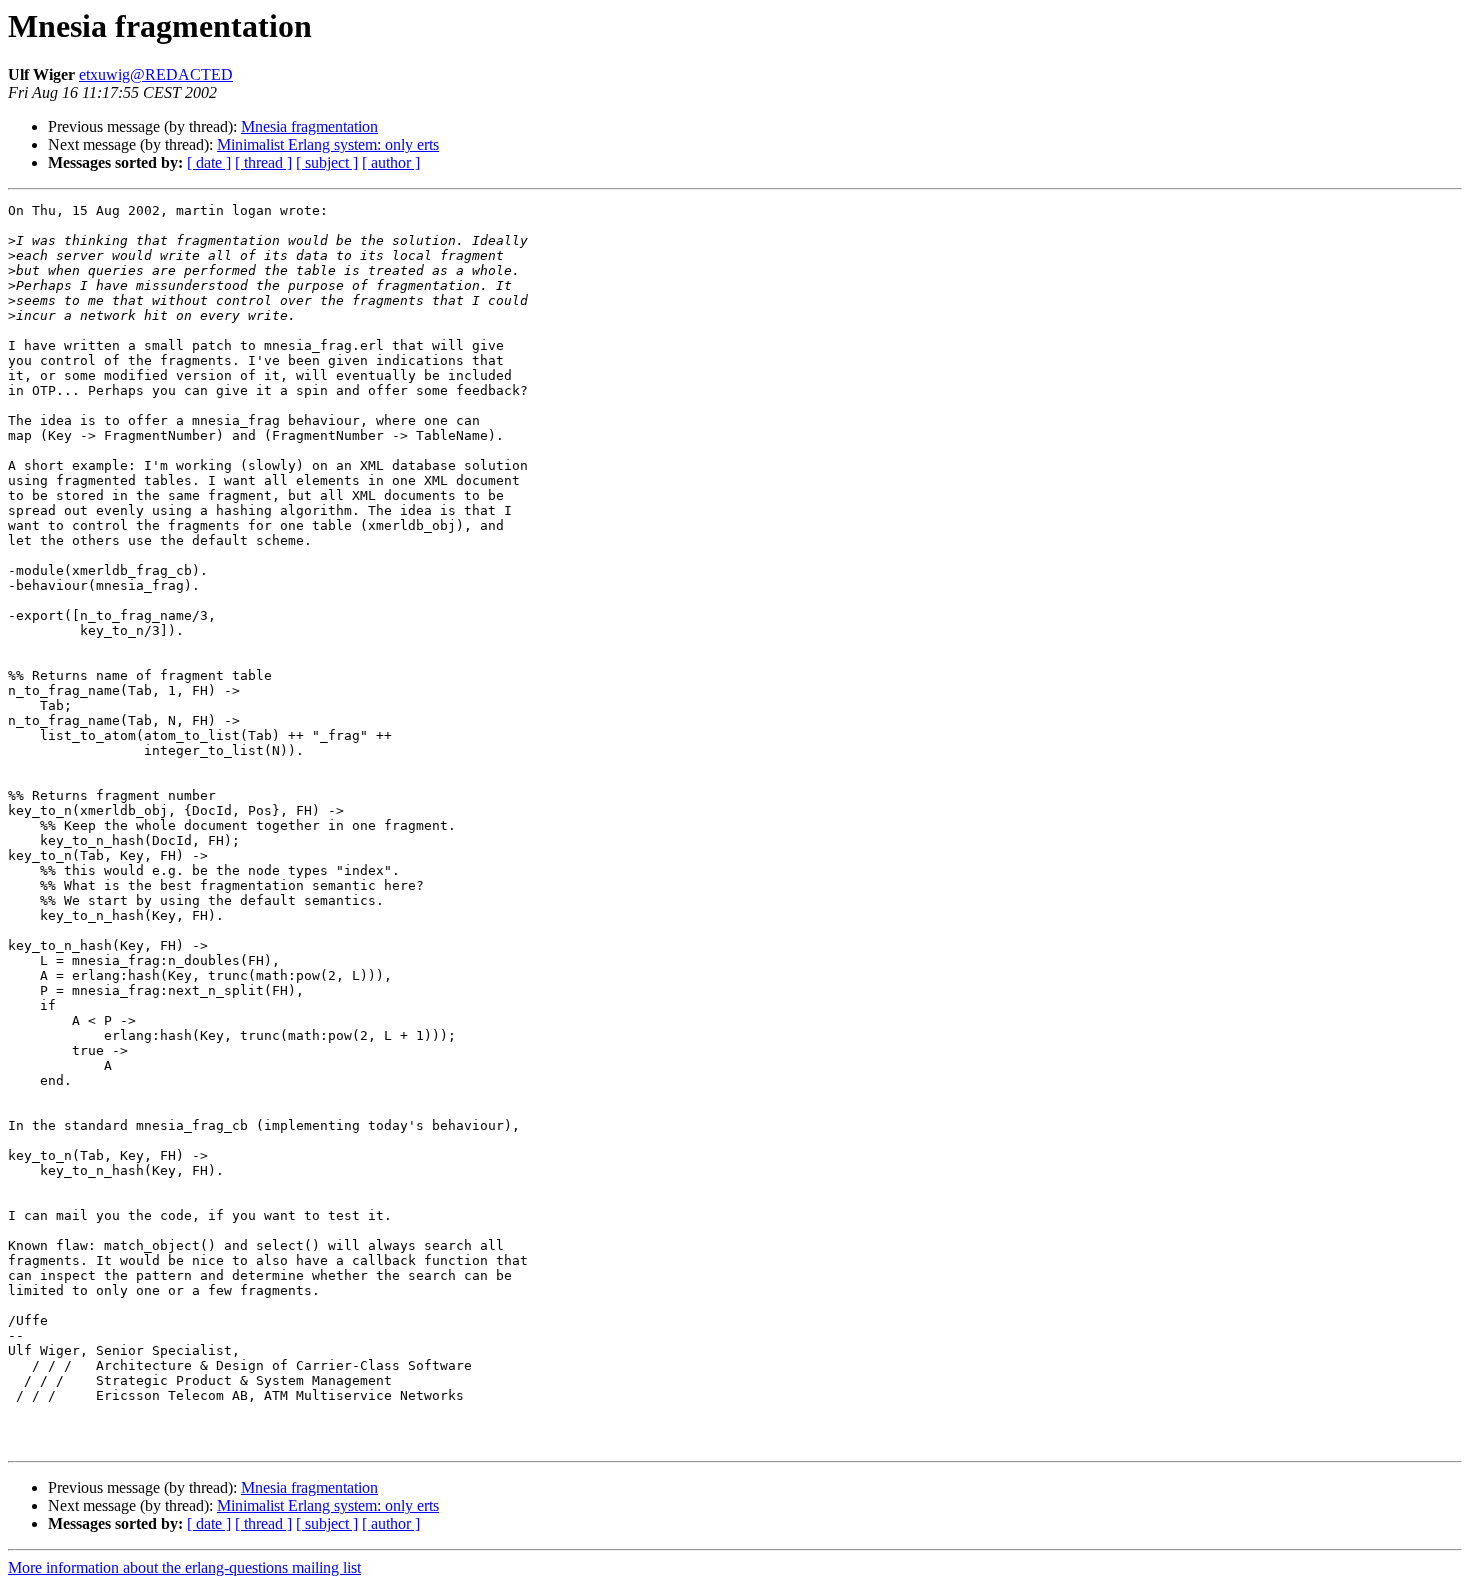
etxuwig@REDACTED (156, 74)
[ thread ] (263, 162)
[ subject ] (327, 162)
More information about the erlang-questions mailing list (184, 1567)
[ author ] (391, 162)
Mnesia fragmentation (309, 126)
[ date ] (209, 162)
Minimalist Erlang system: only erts (328, 144)
